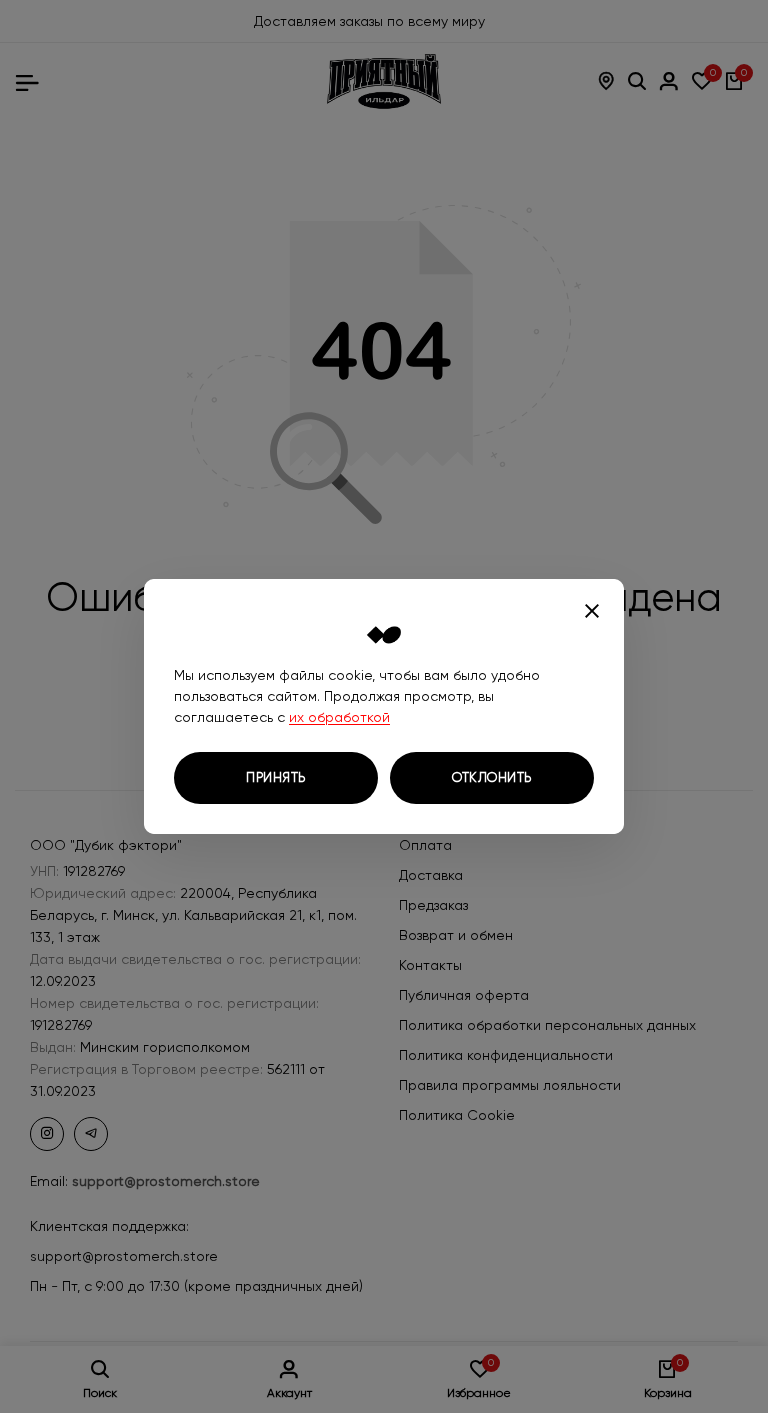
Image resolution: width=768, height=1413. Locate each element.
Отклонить (492, 777)
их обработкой (339, 717)
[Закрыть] (592, 611)
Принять (276, 777)
